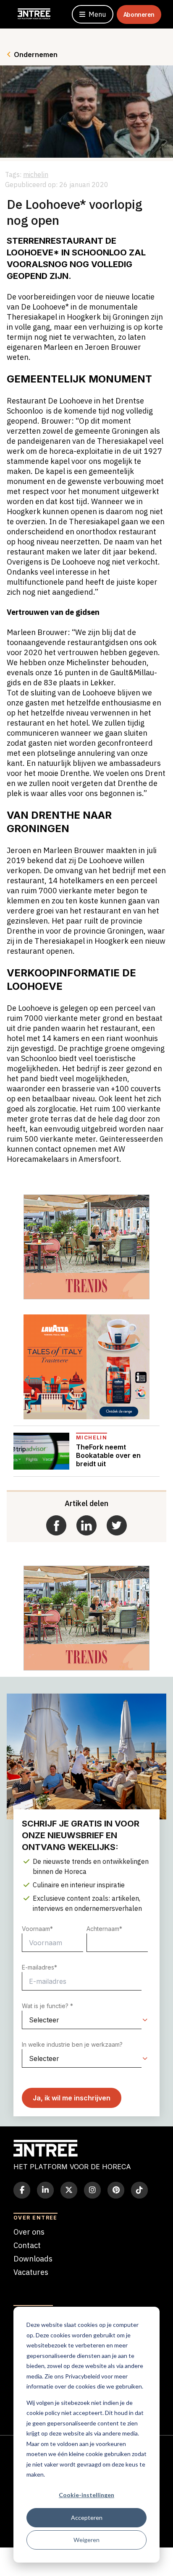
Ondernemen (36, 55)
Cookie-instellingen (86, 2495)
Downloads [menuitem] (33, 2259)
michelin (36, 174)
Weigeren (86, 2540)
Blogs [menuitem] (23, 2286)
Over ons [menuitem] (29, 2232)
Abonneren (139, 14)
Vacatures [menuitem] (31, 2272)
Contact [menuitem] (27, 2245)
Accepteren (87, 2517)
